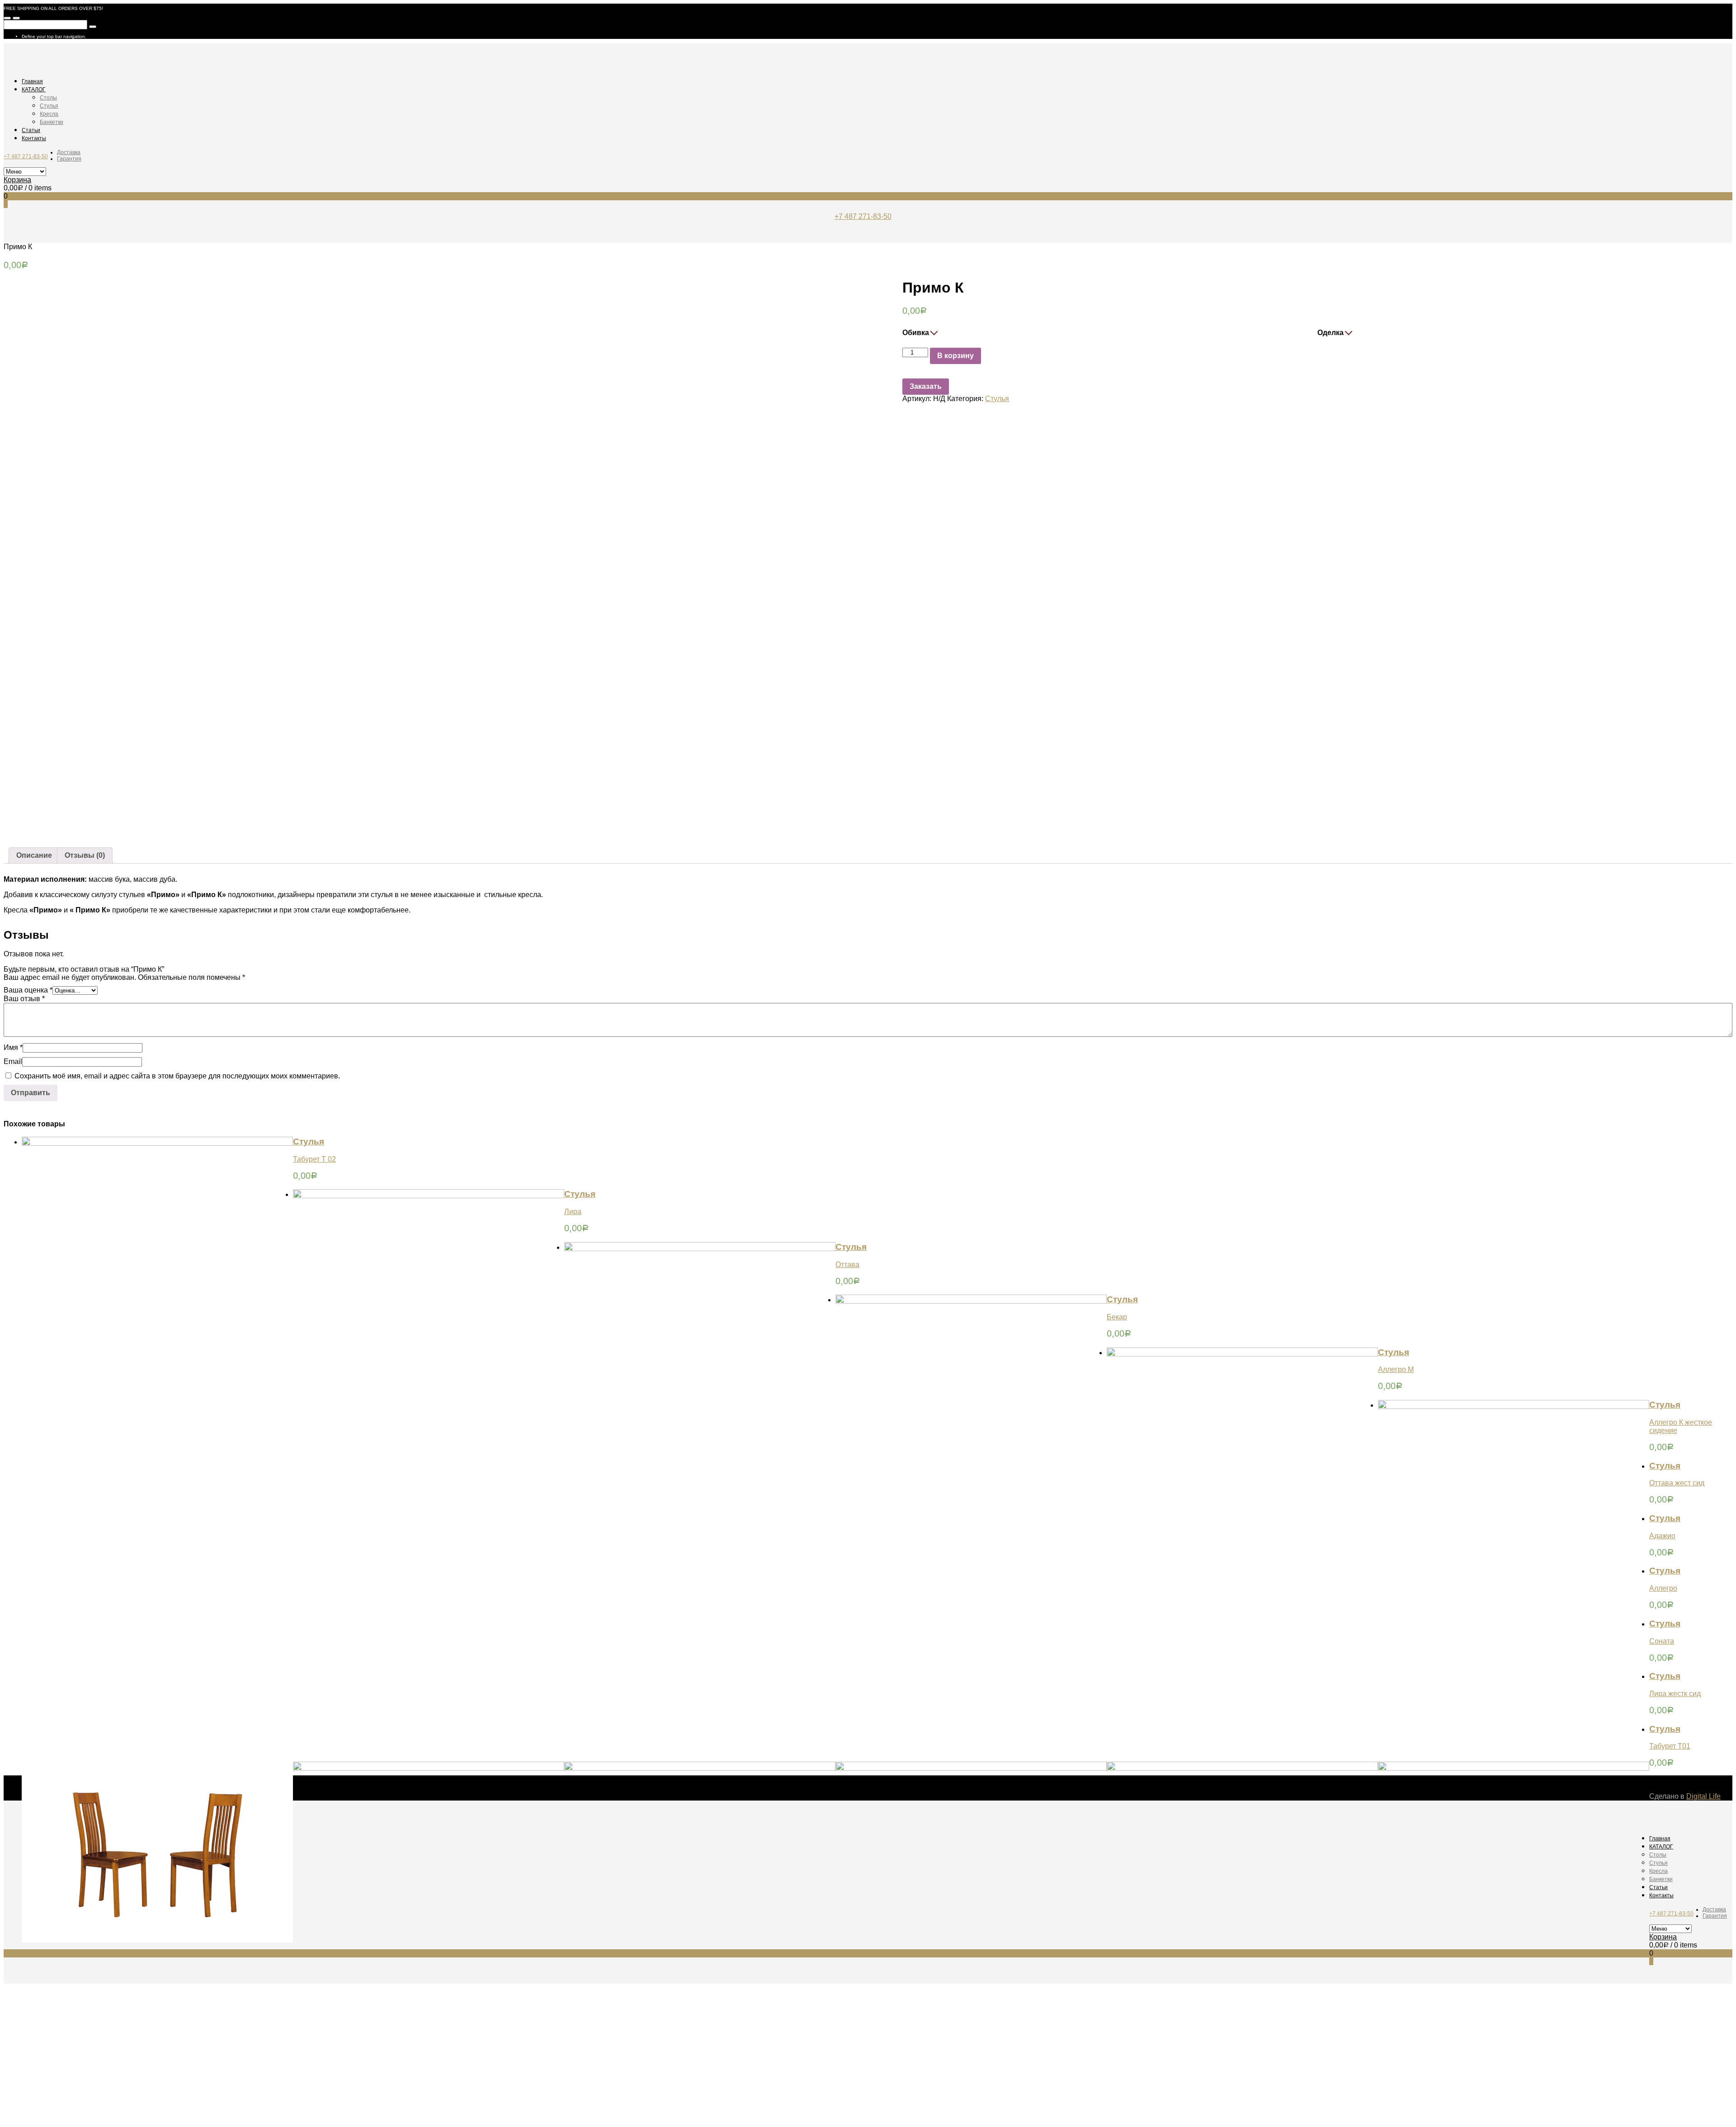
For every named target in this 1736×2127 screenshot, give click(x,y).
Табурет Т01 (1670, 1746)
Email (13, 1061)
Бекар (1117, 1317)
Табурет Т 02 (314, 1159)
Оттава (847, 1264)
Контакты (34, 138)
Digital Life (1703, 1796)
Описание (34, 855)
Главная (32, 81)
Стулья (49, 106)
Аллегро (1663, 1588)
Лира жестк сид (1675, 1694)
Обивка (916, 333)
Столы (48, 98)
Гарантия (69, 159)
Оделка (1330, 333)
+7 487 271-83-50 (26, 156)
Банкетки (52, 122)
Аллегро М (1396, 1369)
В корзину (955, 356)
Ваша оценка (28, 990)
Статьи (31, 130)
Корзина (17, 180)
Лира (573, 1212)
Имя (13, 1047)
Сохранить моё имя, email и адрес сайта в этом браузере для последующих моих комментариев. (177, 1076)
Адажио (1662, 1536)
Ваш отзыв (24, 999)
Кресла (49, 114)
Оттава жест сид (1677, 1483)
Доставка (69, 152)
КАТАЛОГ (34, 90)
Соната (1662, 1641)
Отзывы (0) (85, 855)
